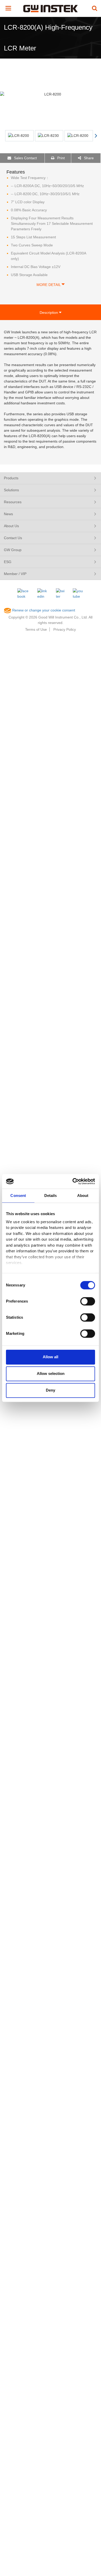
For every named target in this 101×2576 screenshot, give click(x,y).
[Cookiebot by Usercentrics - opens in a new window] (73, 1181)
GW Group (13, 550)
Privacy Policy (65, 629)
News (8, 514)
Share (88, 158)
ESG (8, 562)
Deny (51, 1390)
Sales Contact (25, 158)
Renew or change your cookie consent (43, 610)
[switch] (88, 1301)
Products (11, 478)
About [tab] (83, 1195)
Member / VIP (15, 574)
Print (60, 158)
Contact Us (13, 538)
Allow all (51, 1357)
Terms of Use (36, 629)
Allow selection (51, 1373)
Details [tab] (51, 1195)
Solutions (11, 490)
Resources (13, 502)
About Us (11, 526)
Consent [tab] (18, 1195)
